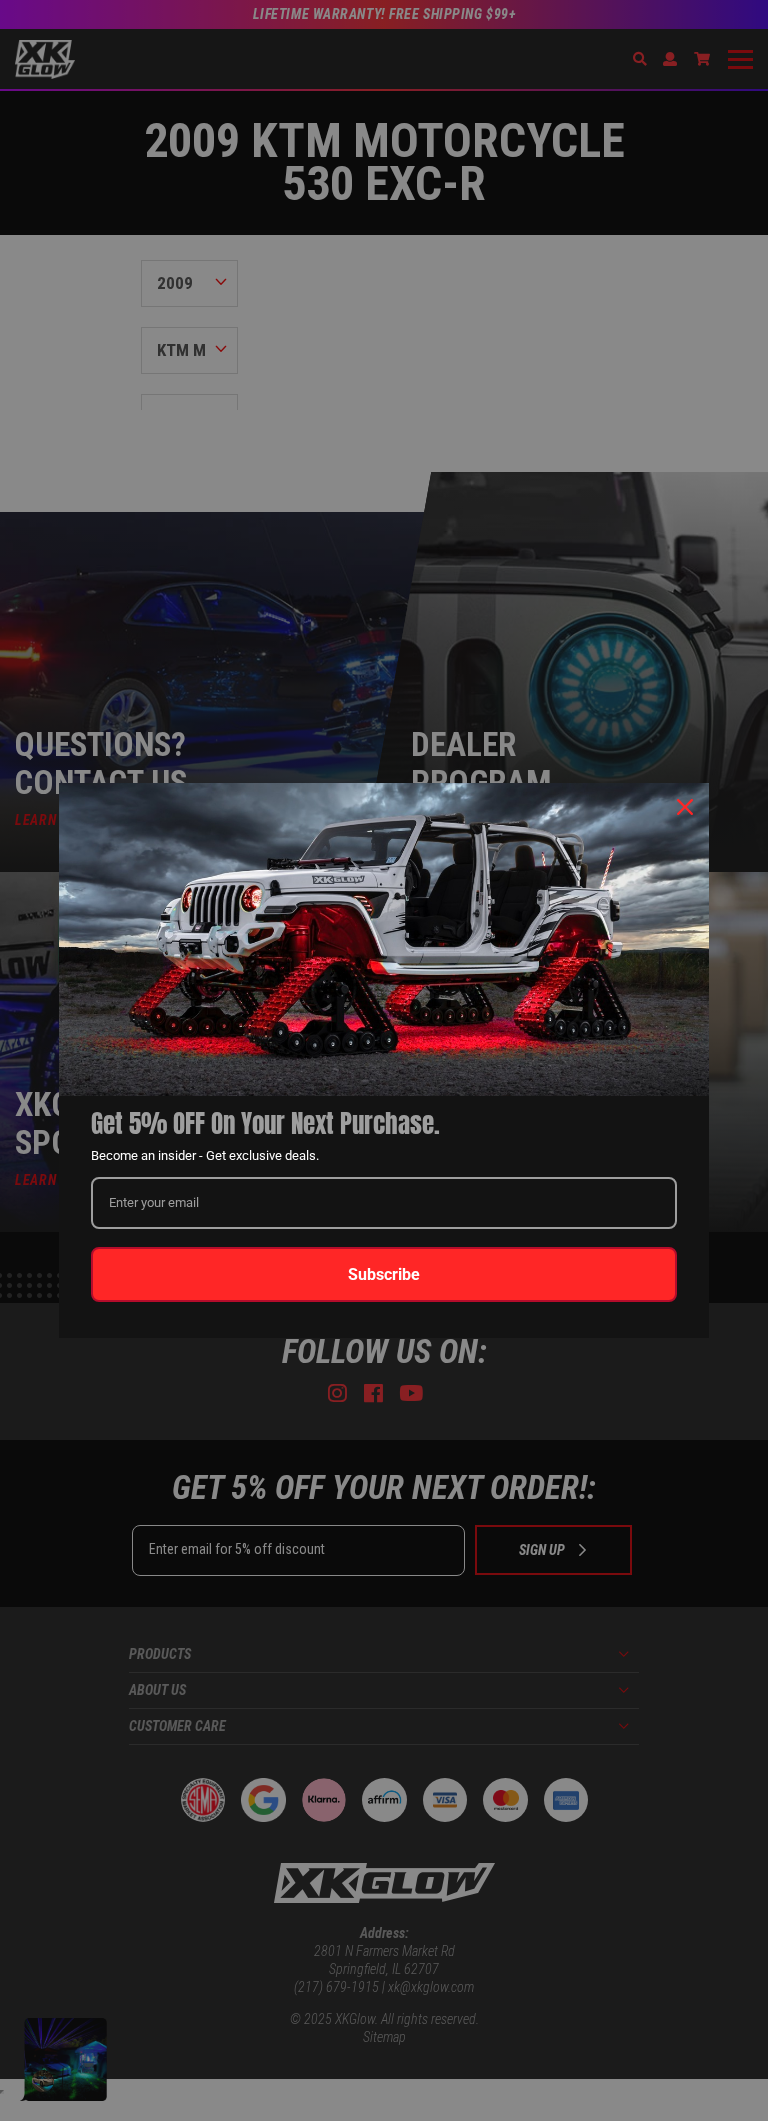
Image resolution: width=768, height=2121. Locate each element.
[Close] (685, 807)
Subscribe (384, 1274)
